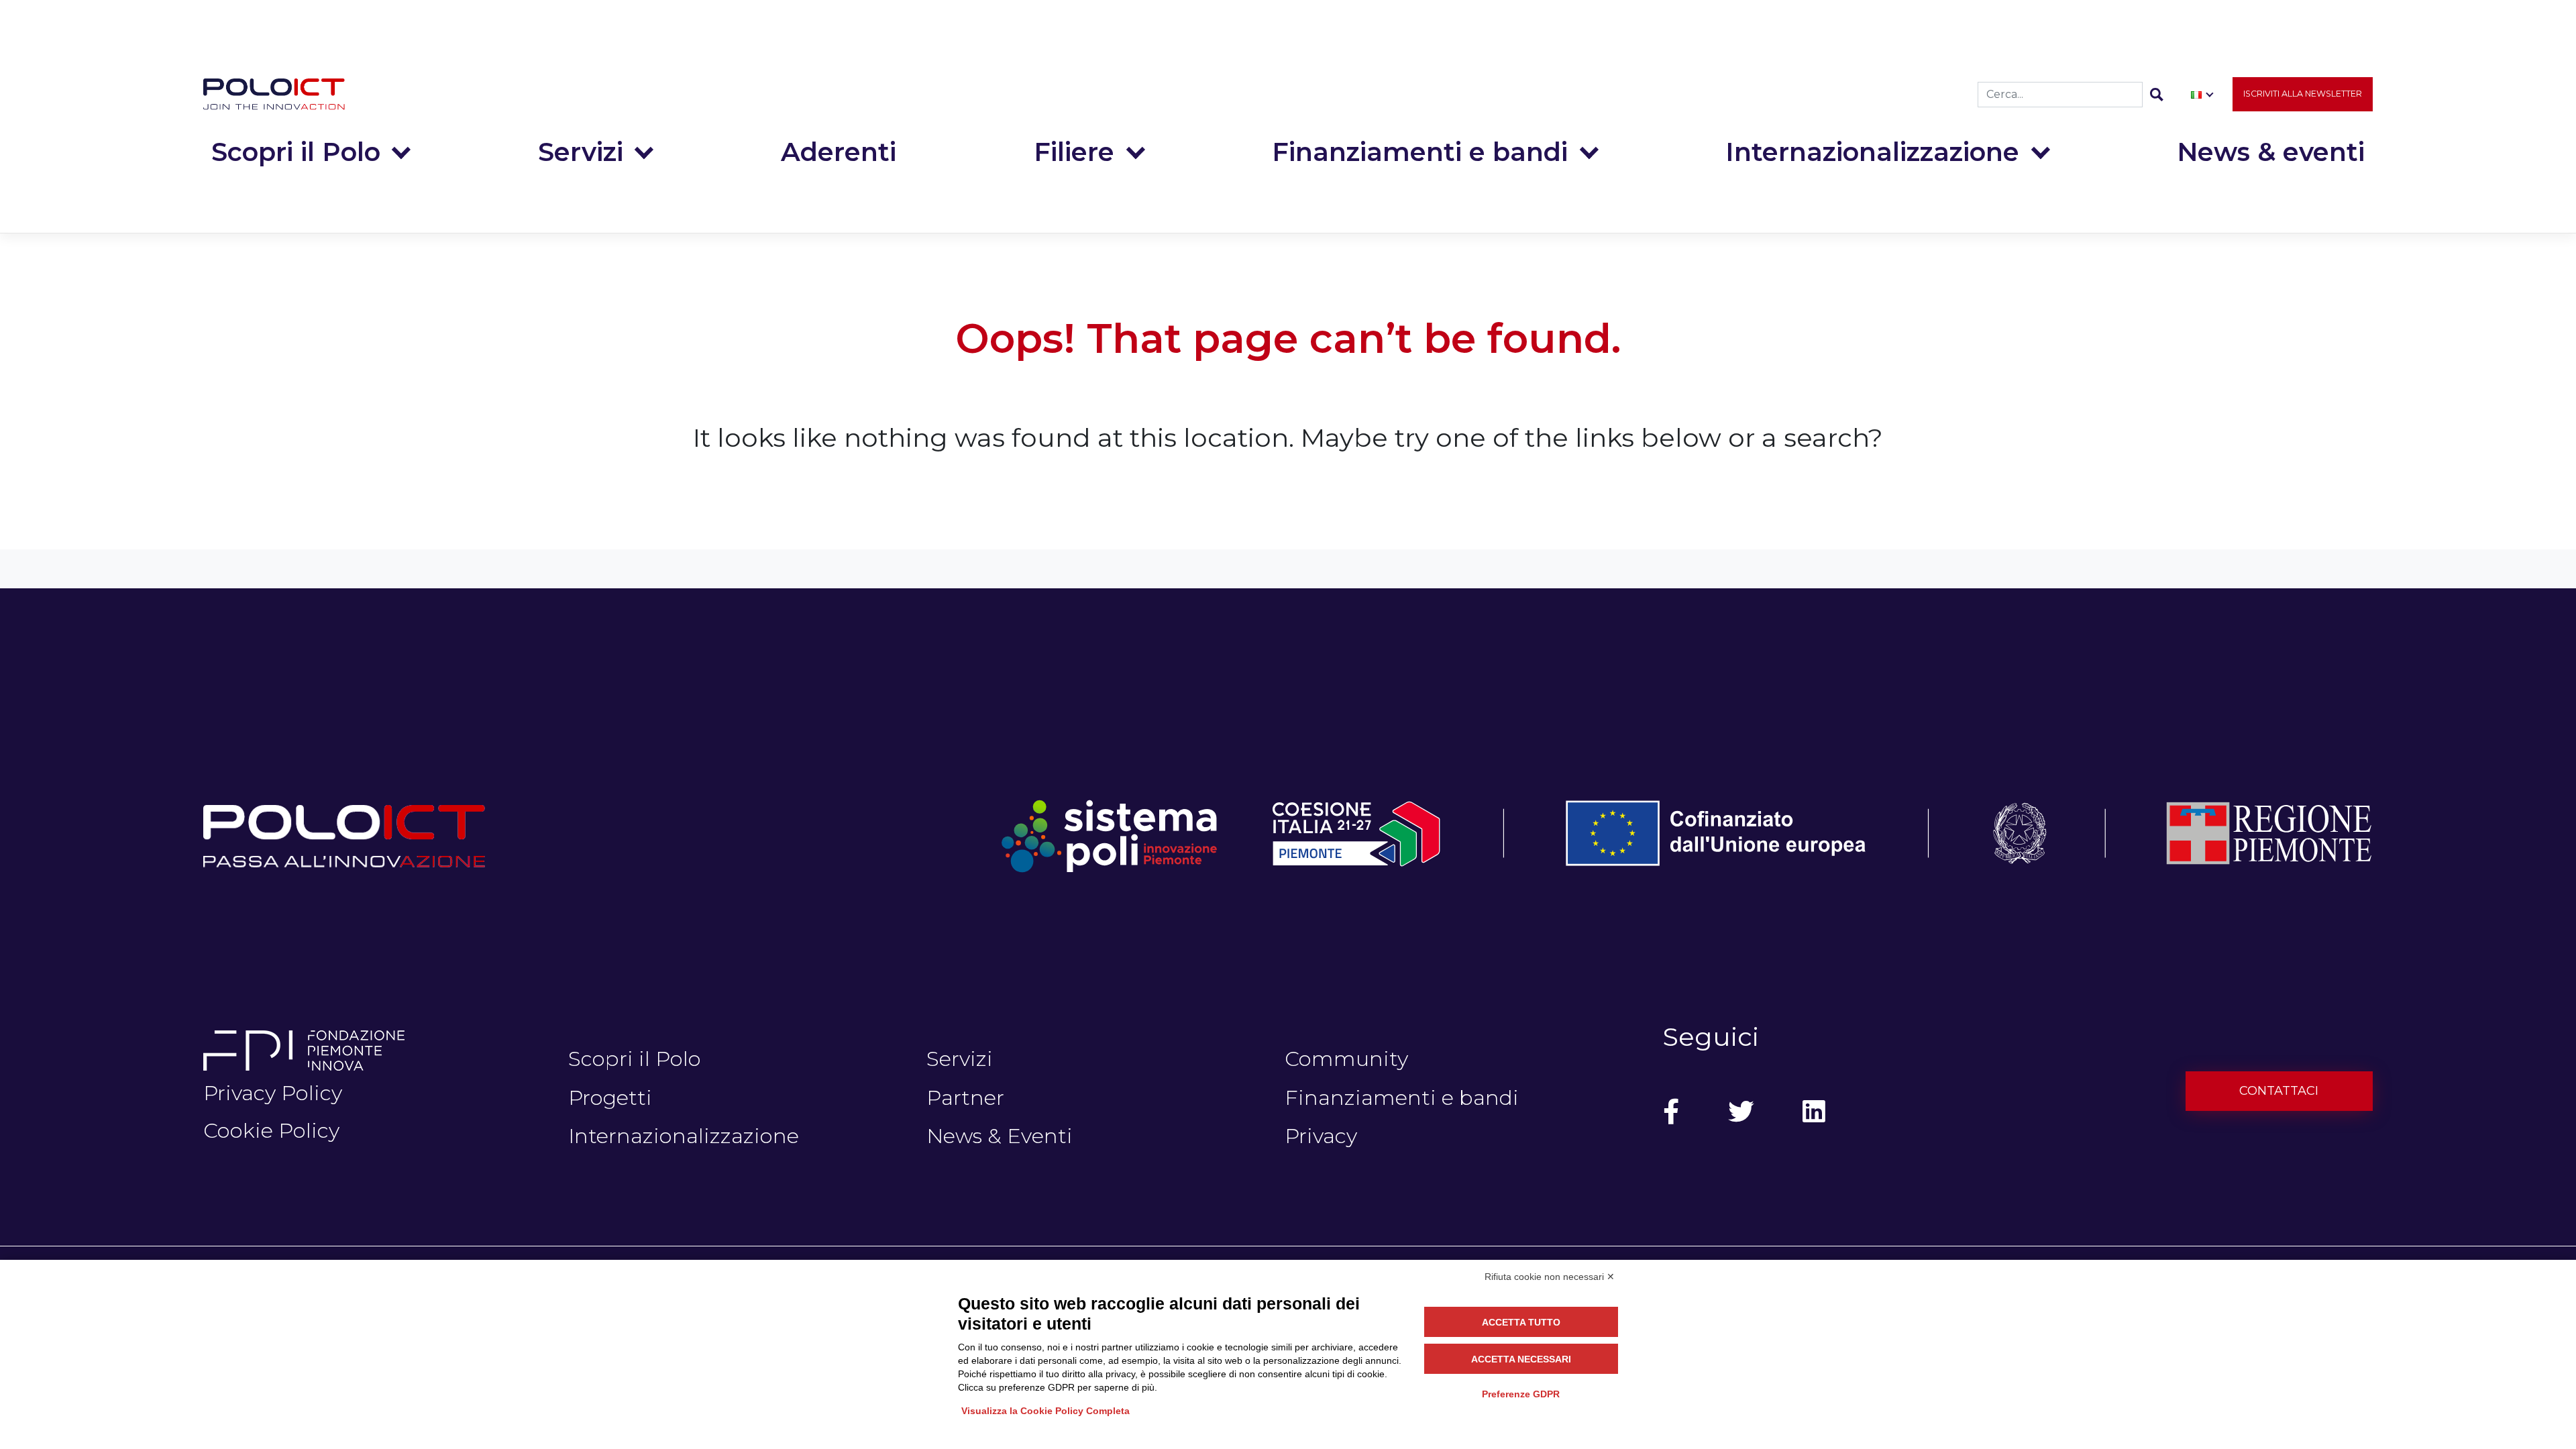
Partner (965, 1097)
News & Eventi (1000, 1136)
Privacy (1321, 1136)
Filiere (1074, 152)
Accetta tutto (1521, 1322)
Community (1346, 1059)
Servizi (581, 152)
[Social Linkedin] (1814, 1112)
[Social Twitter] (1741, 1112)
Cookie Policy (271, 1130)
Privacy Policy (273, 1093)
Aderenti (839, 152)
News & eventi (2271, 152)
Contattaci (2279, 1091)
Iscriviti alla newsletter (2303, 94)
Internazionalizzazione (1872, 152)
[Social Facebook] (1671, 1112)
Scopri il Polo (296, 152)
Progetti (610, 1097)
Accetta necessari (1521, 1359)
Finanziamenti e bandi (1420, 152)
